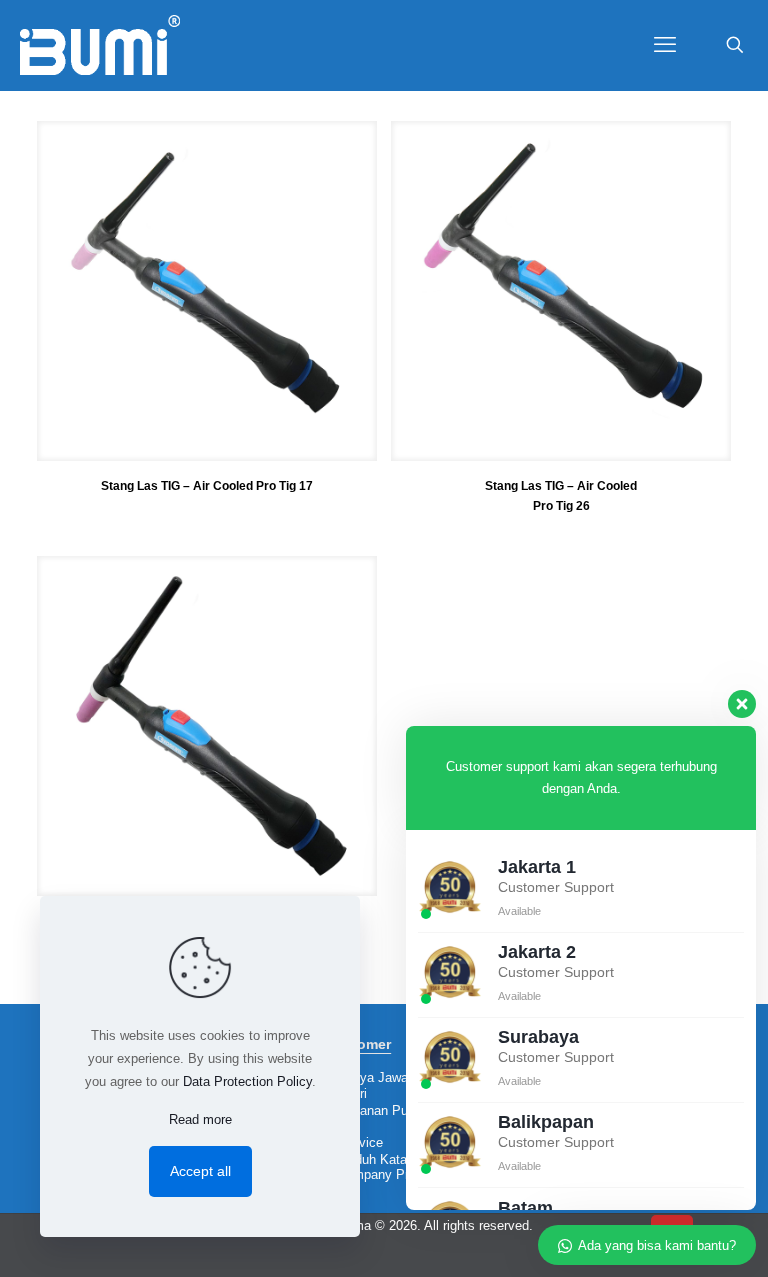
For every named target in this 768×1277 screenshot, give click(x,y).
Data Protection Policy (247, 1081)
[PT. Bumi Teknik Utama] (100, 45)
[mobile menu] (665, 45)
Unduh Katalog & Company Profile (381, 1167)
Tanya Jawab (377, 1077)
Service (361, 1142)
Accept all (200, 1171)
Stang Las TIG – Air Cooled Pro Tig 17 (207, 486)
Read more (200, 1119)
